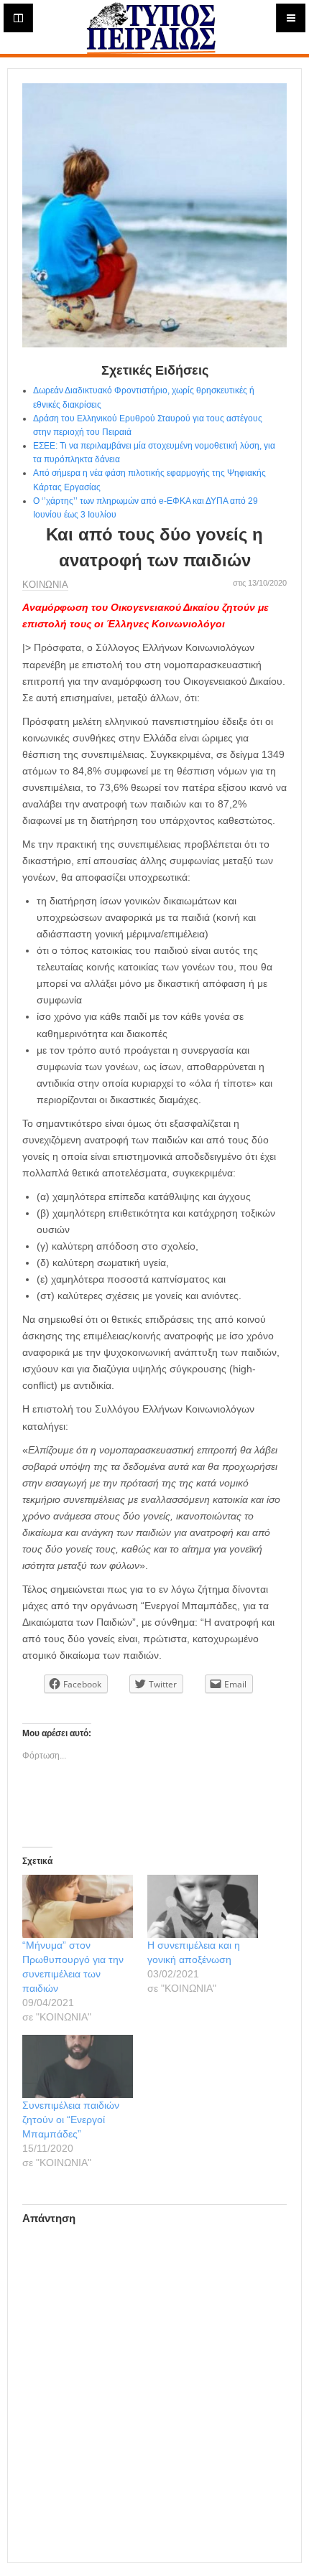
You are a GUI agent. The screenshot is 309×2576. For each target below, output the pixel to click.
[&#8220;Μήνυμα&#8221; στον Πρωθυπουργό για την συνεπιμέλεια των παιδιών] (78, 1906)
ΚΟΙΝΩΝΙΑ (45, 585)
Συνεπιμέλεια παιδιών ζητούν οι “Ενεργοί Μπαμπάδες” (71, 2120)
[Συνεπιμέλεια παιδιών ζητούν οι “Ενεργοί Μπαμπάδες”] (78, 2066)
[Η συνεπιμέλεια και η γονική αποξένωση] (203, 1906)
